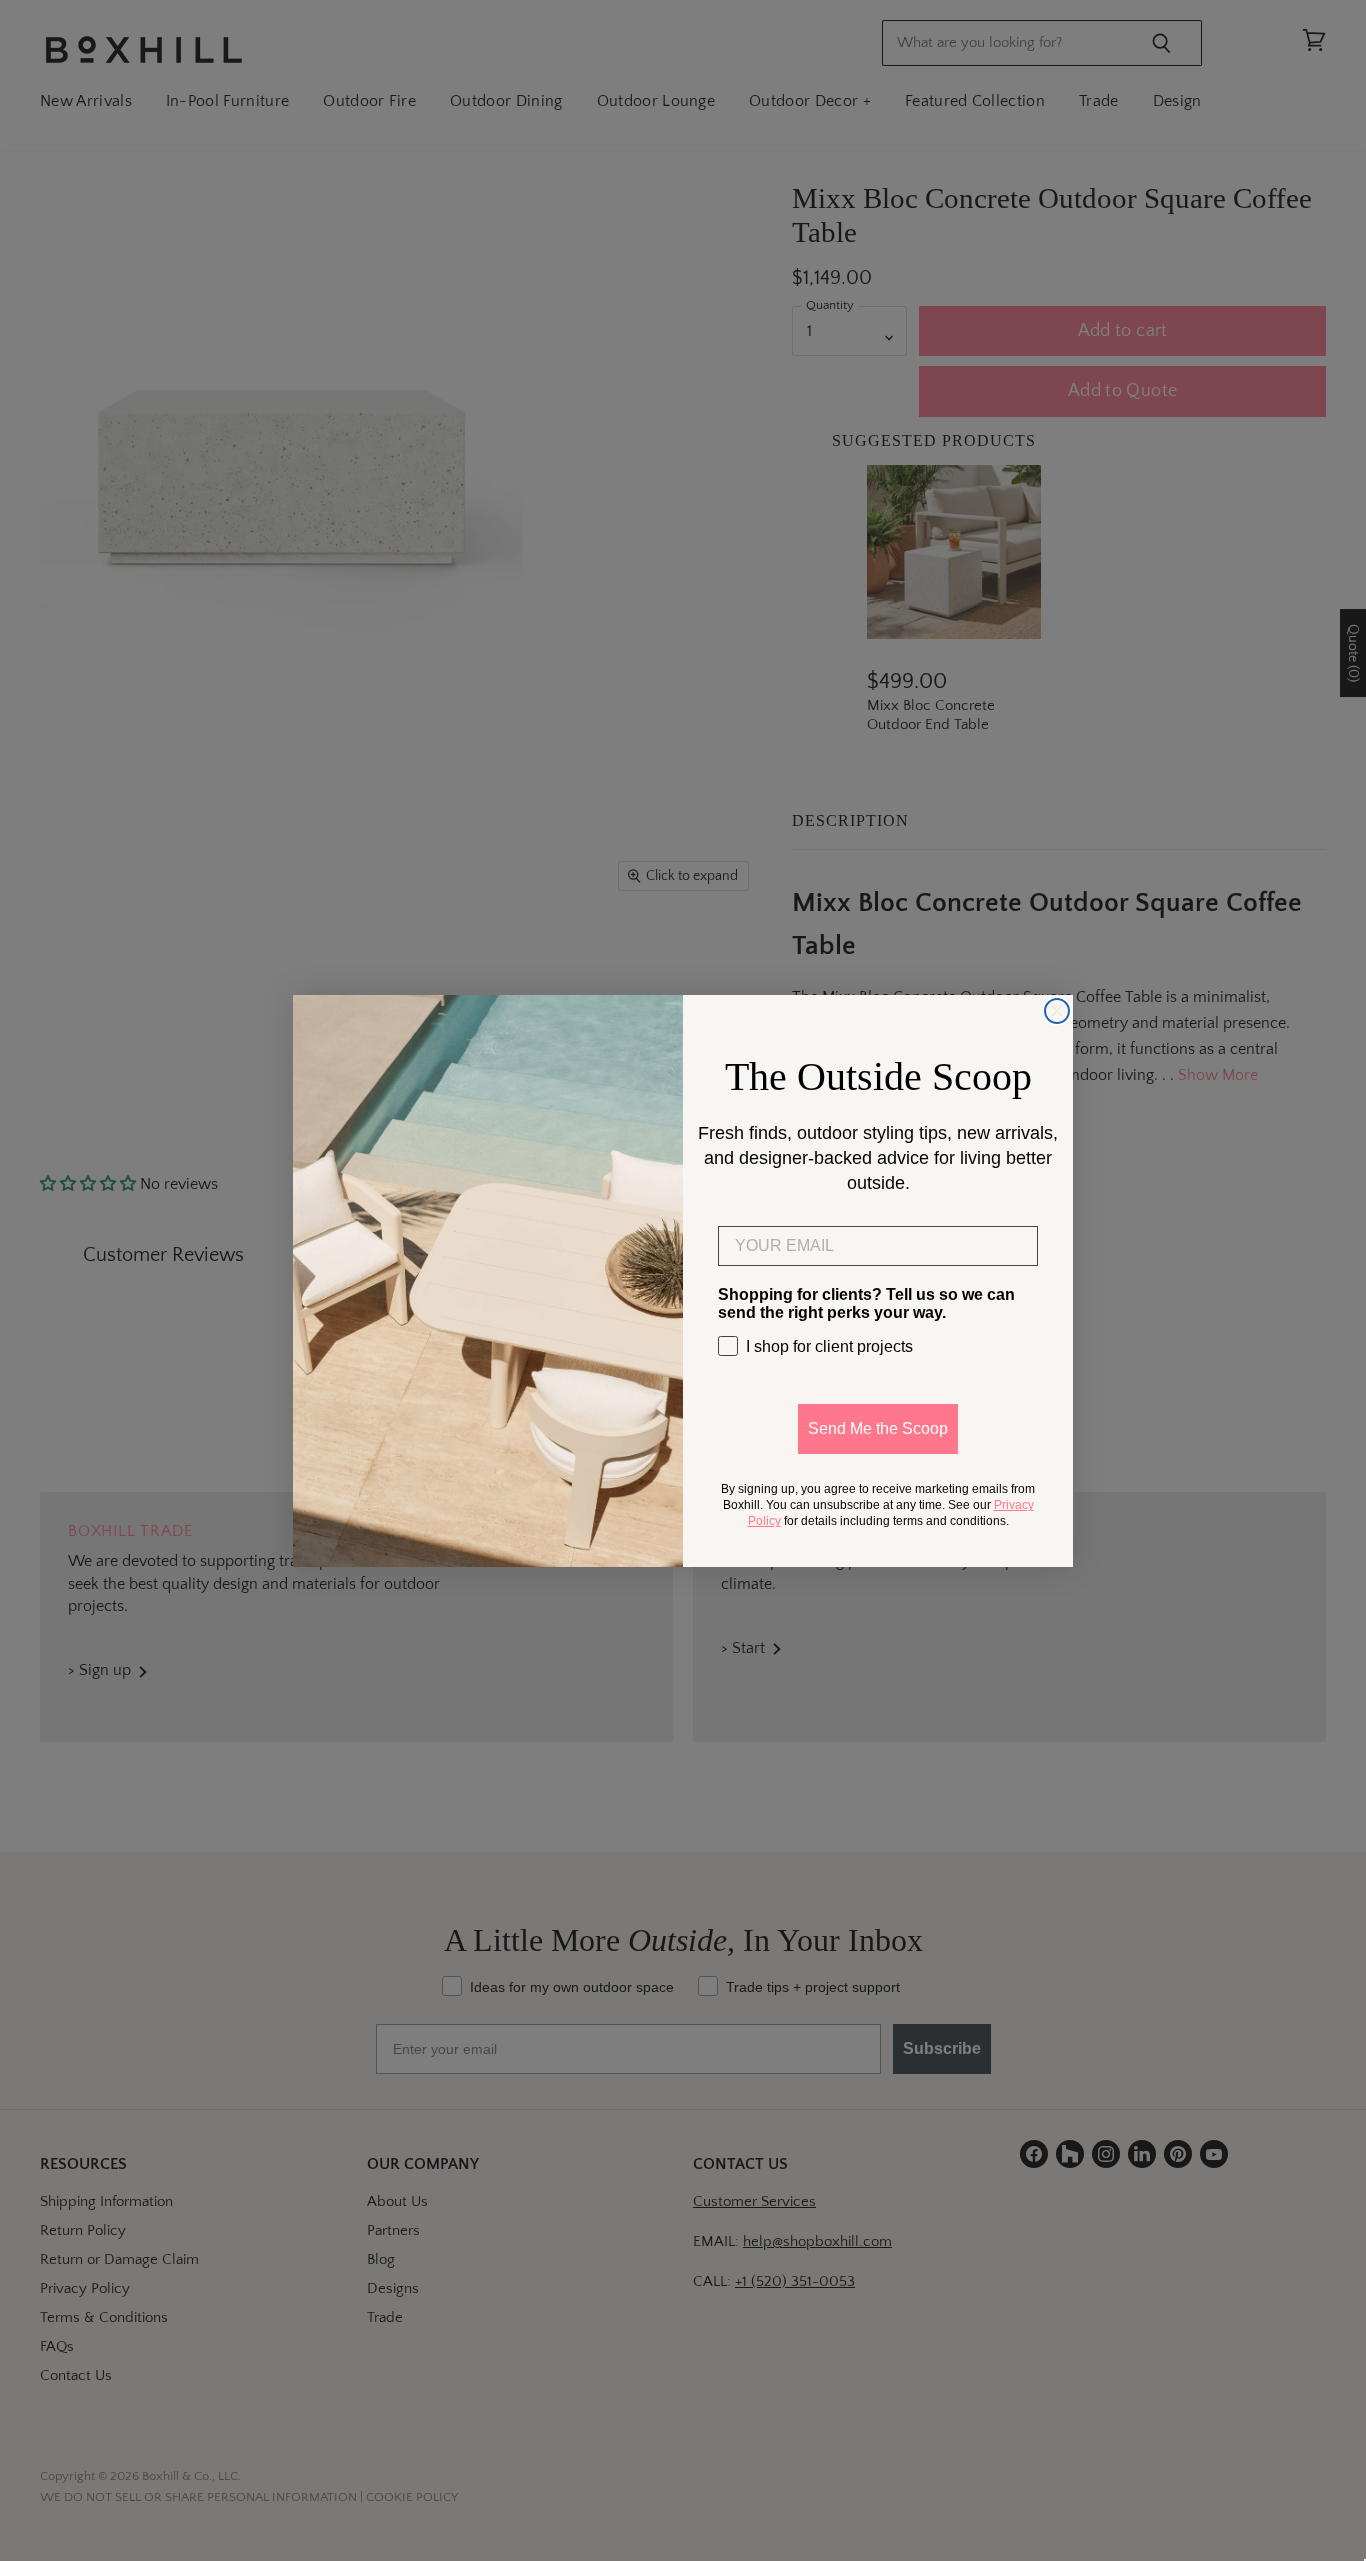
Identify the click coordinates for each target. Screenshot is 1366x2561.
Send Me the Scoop (878, 1428)
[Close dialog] (1057, 1011)
